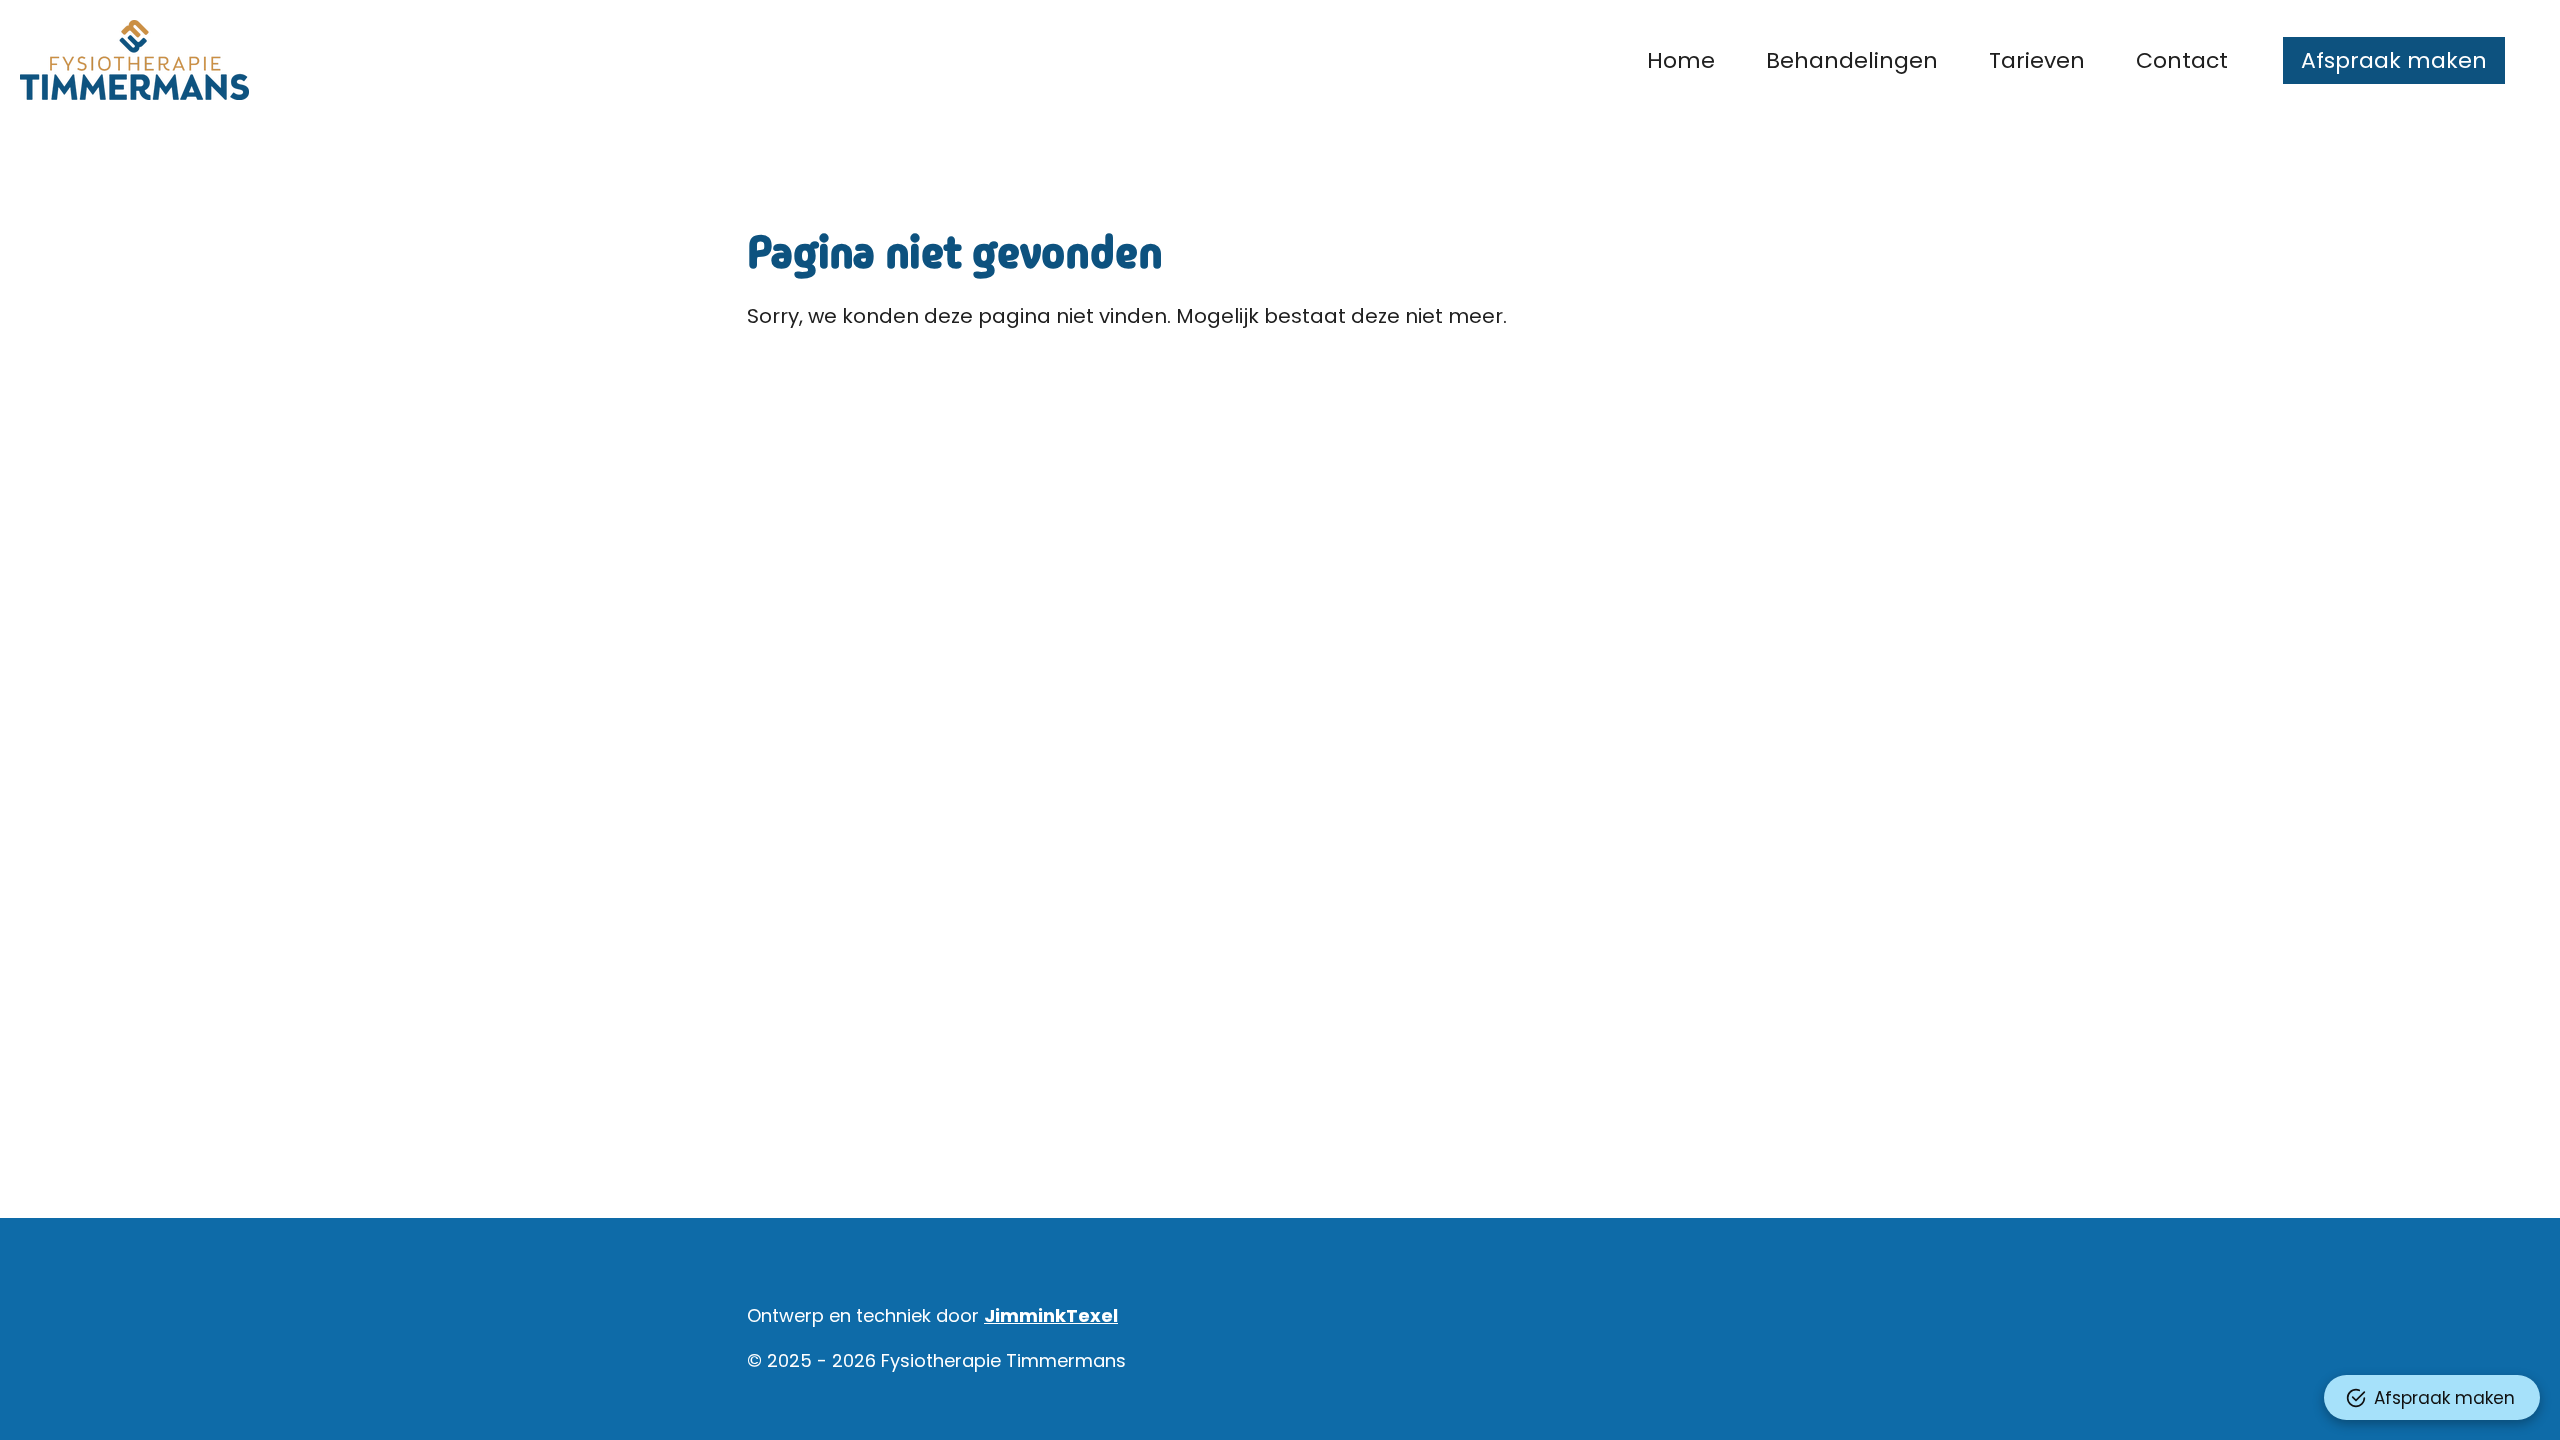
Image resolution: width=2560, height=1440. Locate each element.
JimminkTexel (1051, 1315)
